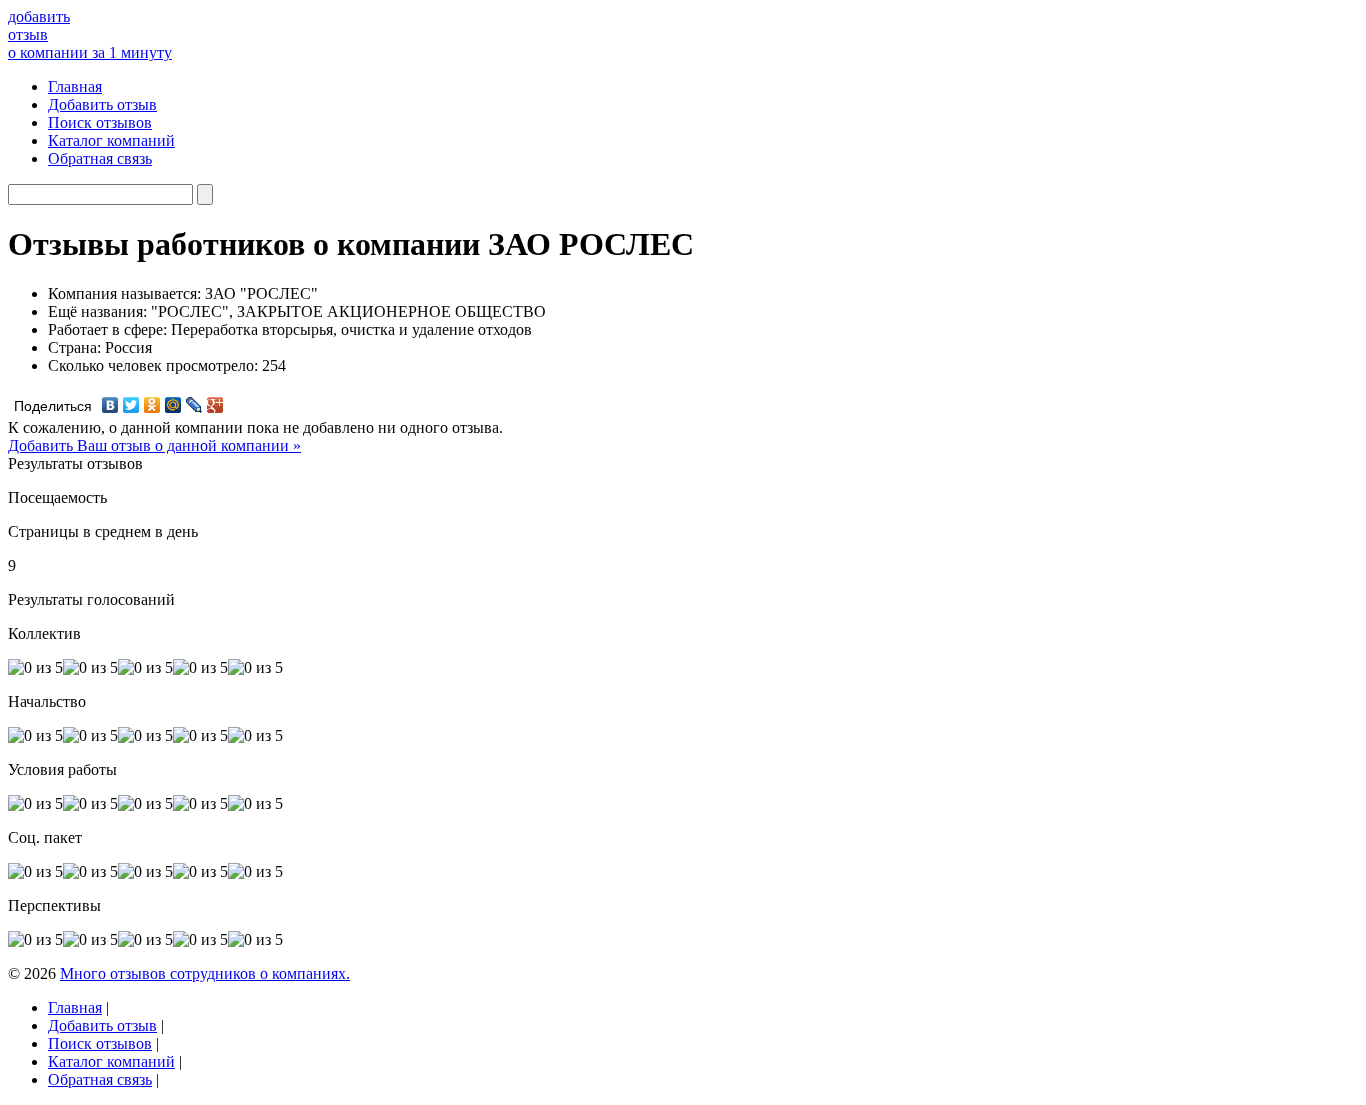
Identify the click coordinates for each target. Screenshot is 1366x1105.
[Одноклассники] (152, 405)
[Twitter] (131, 405)
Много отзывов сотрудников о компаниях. (205, 973)
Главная (75, 86)
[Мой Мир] (173, 405)
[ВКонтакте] (110, 405)
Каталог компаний (111, 140)
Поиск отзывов (100, 122)
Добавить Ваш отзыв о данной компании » (154, 445)
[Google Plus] (215, 405)
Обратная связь (100, 158)
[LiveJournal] (194, 405)
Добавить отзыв (102, 104)
